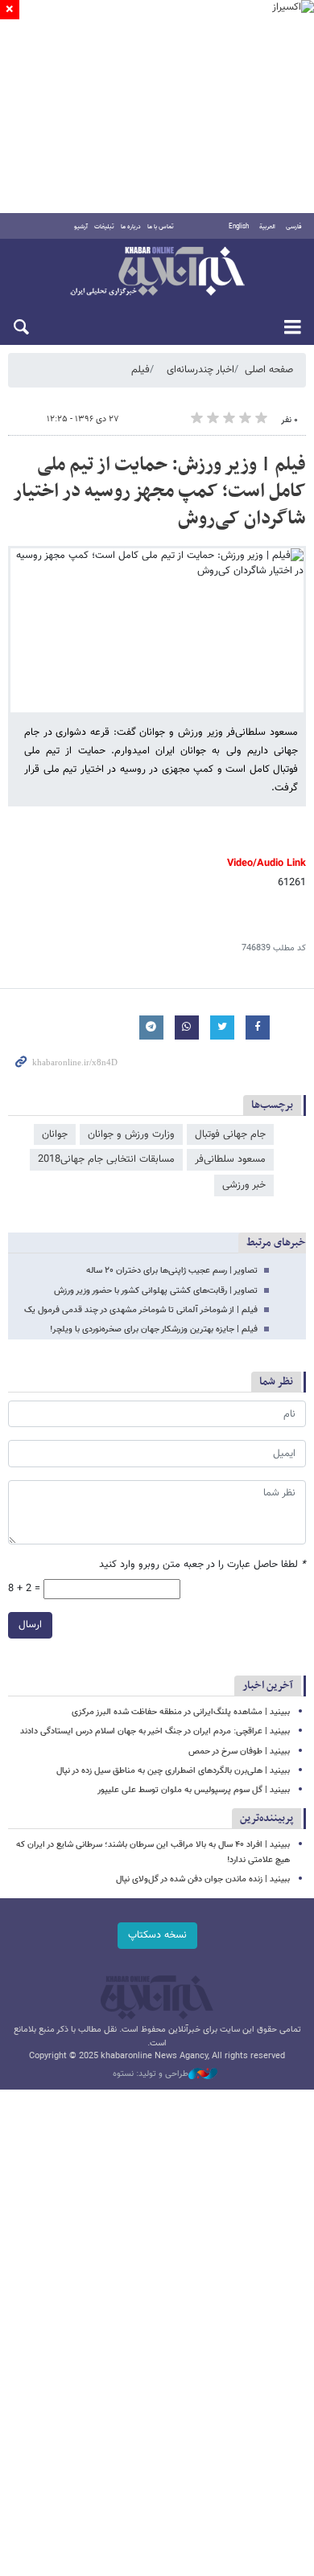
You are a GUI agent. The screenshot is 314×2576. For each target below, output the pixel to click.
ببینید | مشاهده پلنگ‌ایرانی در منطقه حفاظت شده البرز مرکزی (181, 1712)
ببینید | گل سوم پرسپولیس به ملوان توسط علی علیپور (194, 1790)
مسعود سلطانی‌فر (230, 1159)
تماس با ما (161, 227)
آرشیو (81, 227)
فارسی (294, 227)
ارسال (30, 1625)
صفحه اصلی (269, 370)
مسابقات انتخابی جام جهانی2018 (106, 1159)
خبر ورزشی (244, 1185)
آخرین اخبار (268, 1686)
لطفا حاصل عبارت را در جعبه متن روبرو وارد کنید (202, 1565)
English (239, 227)
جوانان (55, 1134)
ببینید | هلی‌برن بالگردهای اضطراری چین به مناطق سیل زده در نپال (173, 1771)
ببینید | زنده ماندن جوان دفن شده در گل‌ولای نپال (203, 1879)
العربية (267, 227)
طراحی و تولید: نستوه (151, 2074)
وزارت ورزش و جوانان (131, 1134)
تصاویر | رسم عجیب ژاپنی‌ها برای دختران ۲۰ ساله (172, 1271)
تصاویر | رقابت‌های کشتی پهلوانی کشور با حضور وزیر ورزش (156, 1291)
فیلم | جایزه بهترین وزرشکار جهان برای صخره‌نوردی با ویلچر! (154, 1329)
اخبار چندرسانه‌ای (200, 370)
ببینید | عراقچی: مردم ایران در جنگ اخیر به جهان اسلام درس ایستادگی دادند (155, 1731)
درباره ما (131, 227)
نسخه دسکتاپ (157, 1935)
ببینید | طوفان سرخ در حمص (239, 1752)
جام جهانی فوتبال (230, 1134)
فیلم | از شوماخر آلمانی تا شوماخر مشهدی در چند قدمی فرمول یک (141, 1310)
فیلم (140, 370)
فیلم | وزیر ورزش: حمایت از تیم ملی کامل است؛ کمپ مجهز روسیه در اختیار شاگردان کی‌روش (159, 492)
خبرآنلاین (157, 273)
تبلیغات (104, 227)
